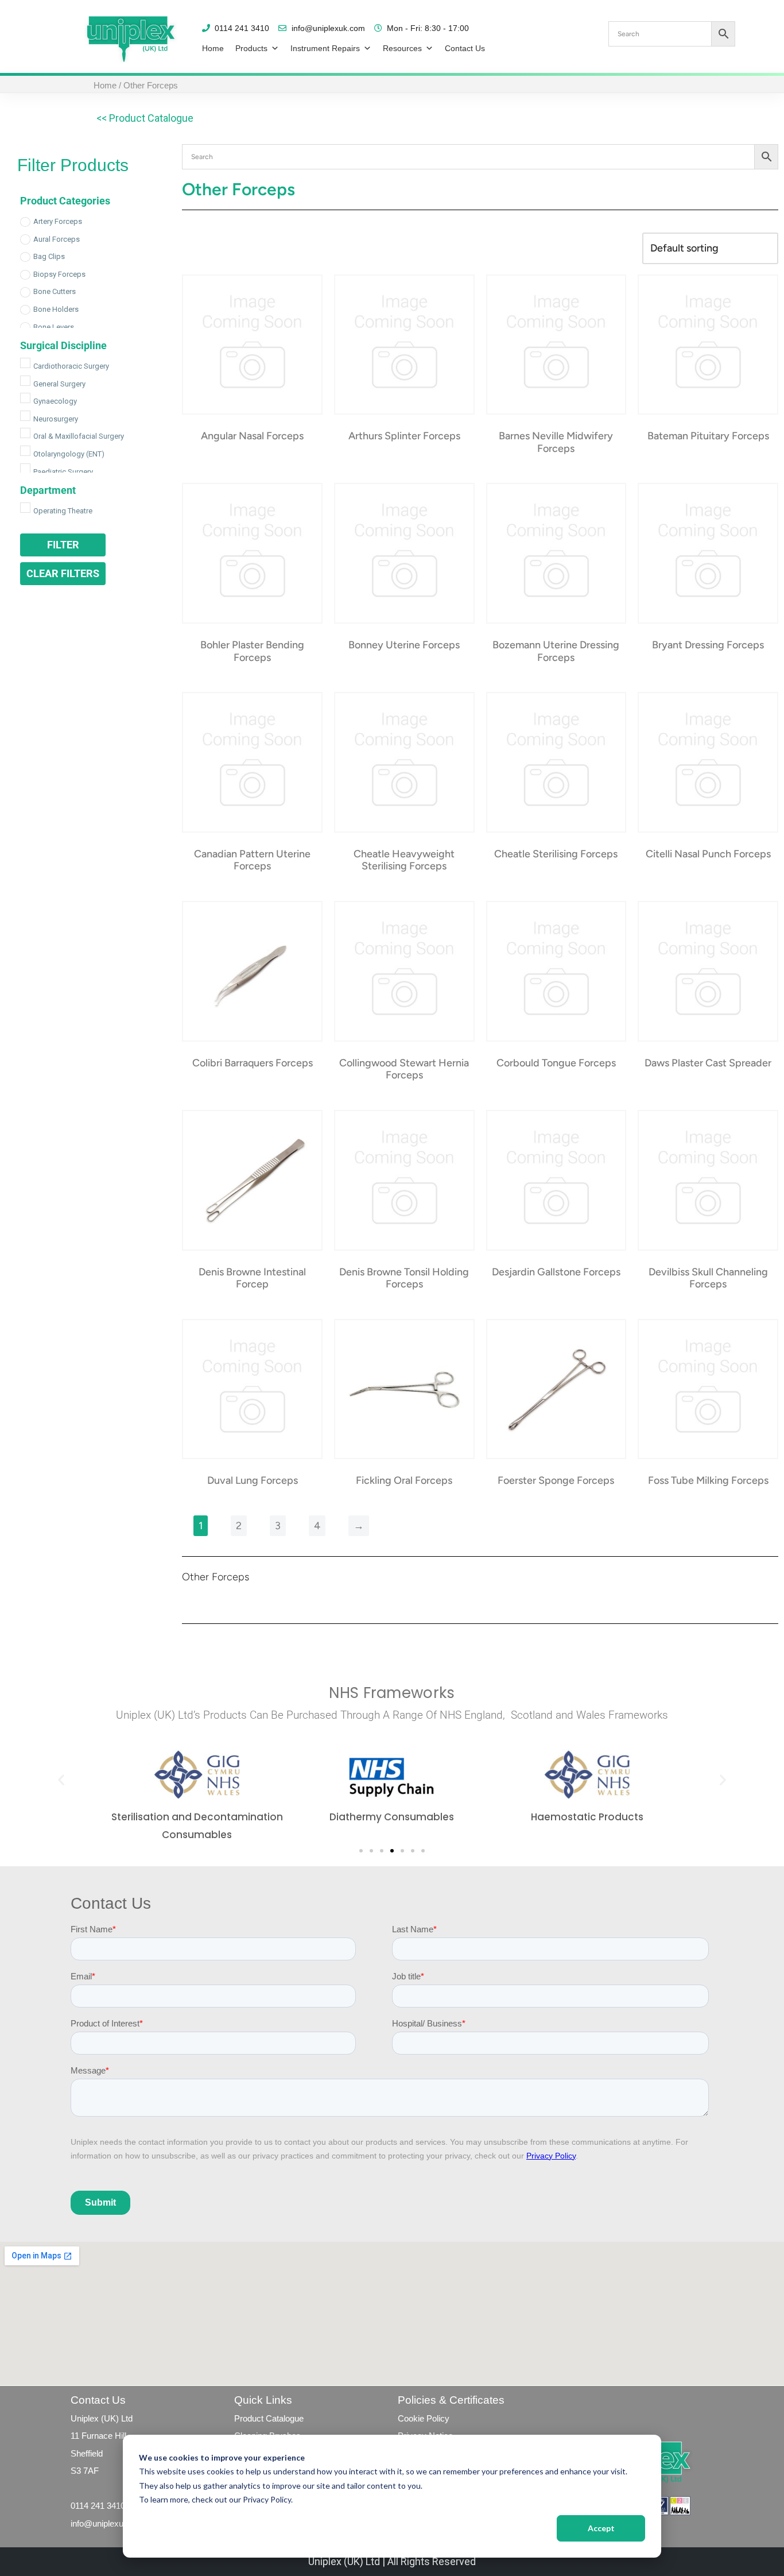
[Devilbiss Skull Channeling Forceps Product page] (708, 1180)
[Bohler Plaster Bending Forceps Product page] (253, 553)
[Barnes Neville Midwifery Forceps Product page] (556, 345)
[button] (61, 1779)
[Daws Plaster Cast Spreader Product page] (708, 971)
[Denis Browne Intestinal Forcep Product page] (253, 1180)
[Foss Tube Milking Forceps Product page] (708, 1389)
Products (251, 48)
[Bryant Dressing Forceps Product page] (708, 553)
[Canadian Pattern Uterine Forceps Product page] (253, 762)
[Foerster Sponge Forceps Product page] (556, 1389)
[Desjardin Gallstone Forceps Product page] (556, 1180)
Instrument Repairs (325, 48)
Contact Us (465, 48)
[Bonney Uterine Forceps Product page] (404, 553)
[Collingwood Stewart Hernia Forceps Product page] (404, 971)
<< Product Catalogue (145, 118)
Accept (601, 2528)
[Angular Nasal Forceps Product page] (253, 345)
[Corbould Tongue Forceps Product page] (556, 971)
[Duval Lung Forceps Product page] (253, 1389)
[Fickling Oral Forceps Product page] (404, 1389)
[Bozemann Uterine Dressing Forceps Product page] (556, 553)
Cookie (411, 2418)
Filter (63, 545)
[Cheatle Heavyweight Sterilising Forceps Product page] (404, 762)
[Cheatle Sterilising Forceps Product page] (556, 762)
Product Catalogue (269, 2418)
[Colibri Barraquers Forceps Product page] (253, 971)
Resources (402, 48)
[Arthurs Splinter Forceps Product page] (404, 345)
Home (213, 48)
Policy (437, 2418)
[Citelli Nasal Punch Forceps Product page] (708, 762)
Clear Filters (63, 573)
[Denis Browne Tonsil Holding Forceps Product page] (404, 1180)
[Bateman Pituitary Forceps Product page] (708, 345)
